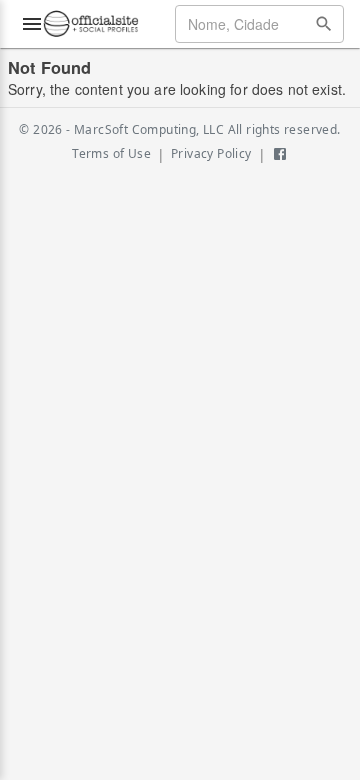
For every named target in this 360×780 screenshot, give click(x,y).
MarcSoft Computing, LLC (149, 129)
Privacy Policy (211, 153)
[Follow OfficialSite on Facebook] (280, 154)
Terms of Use (111, 153)
